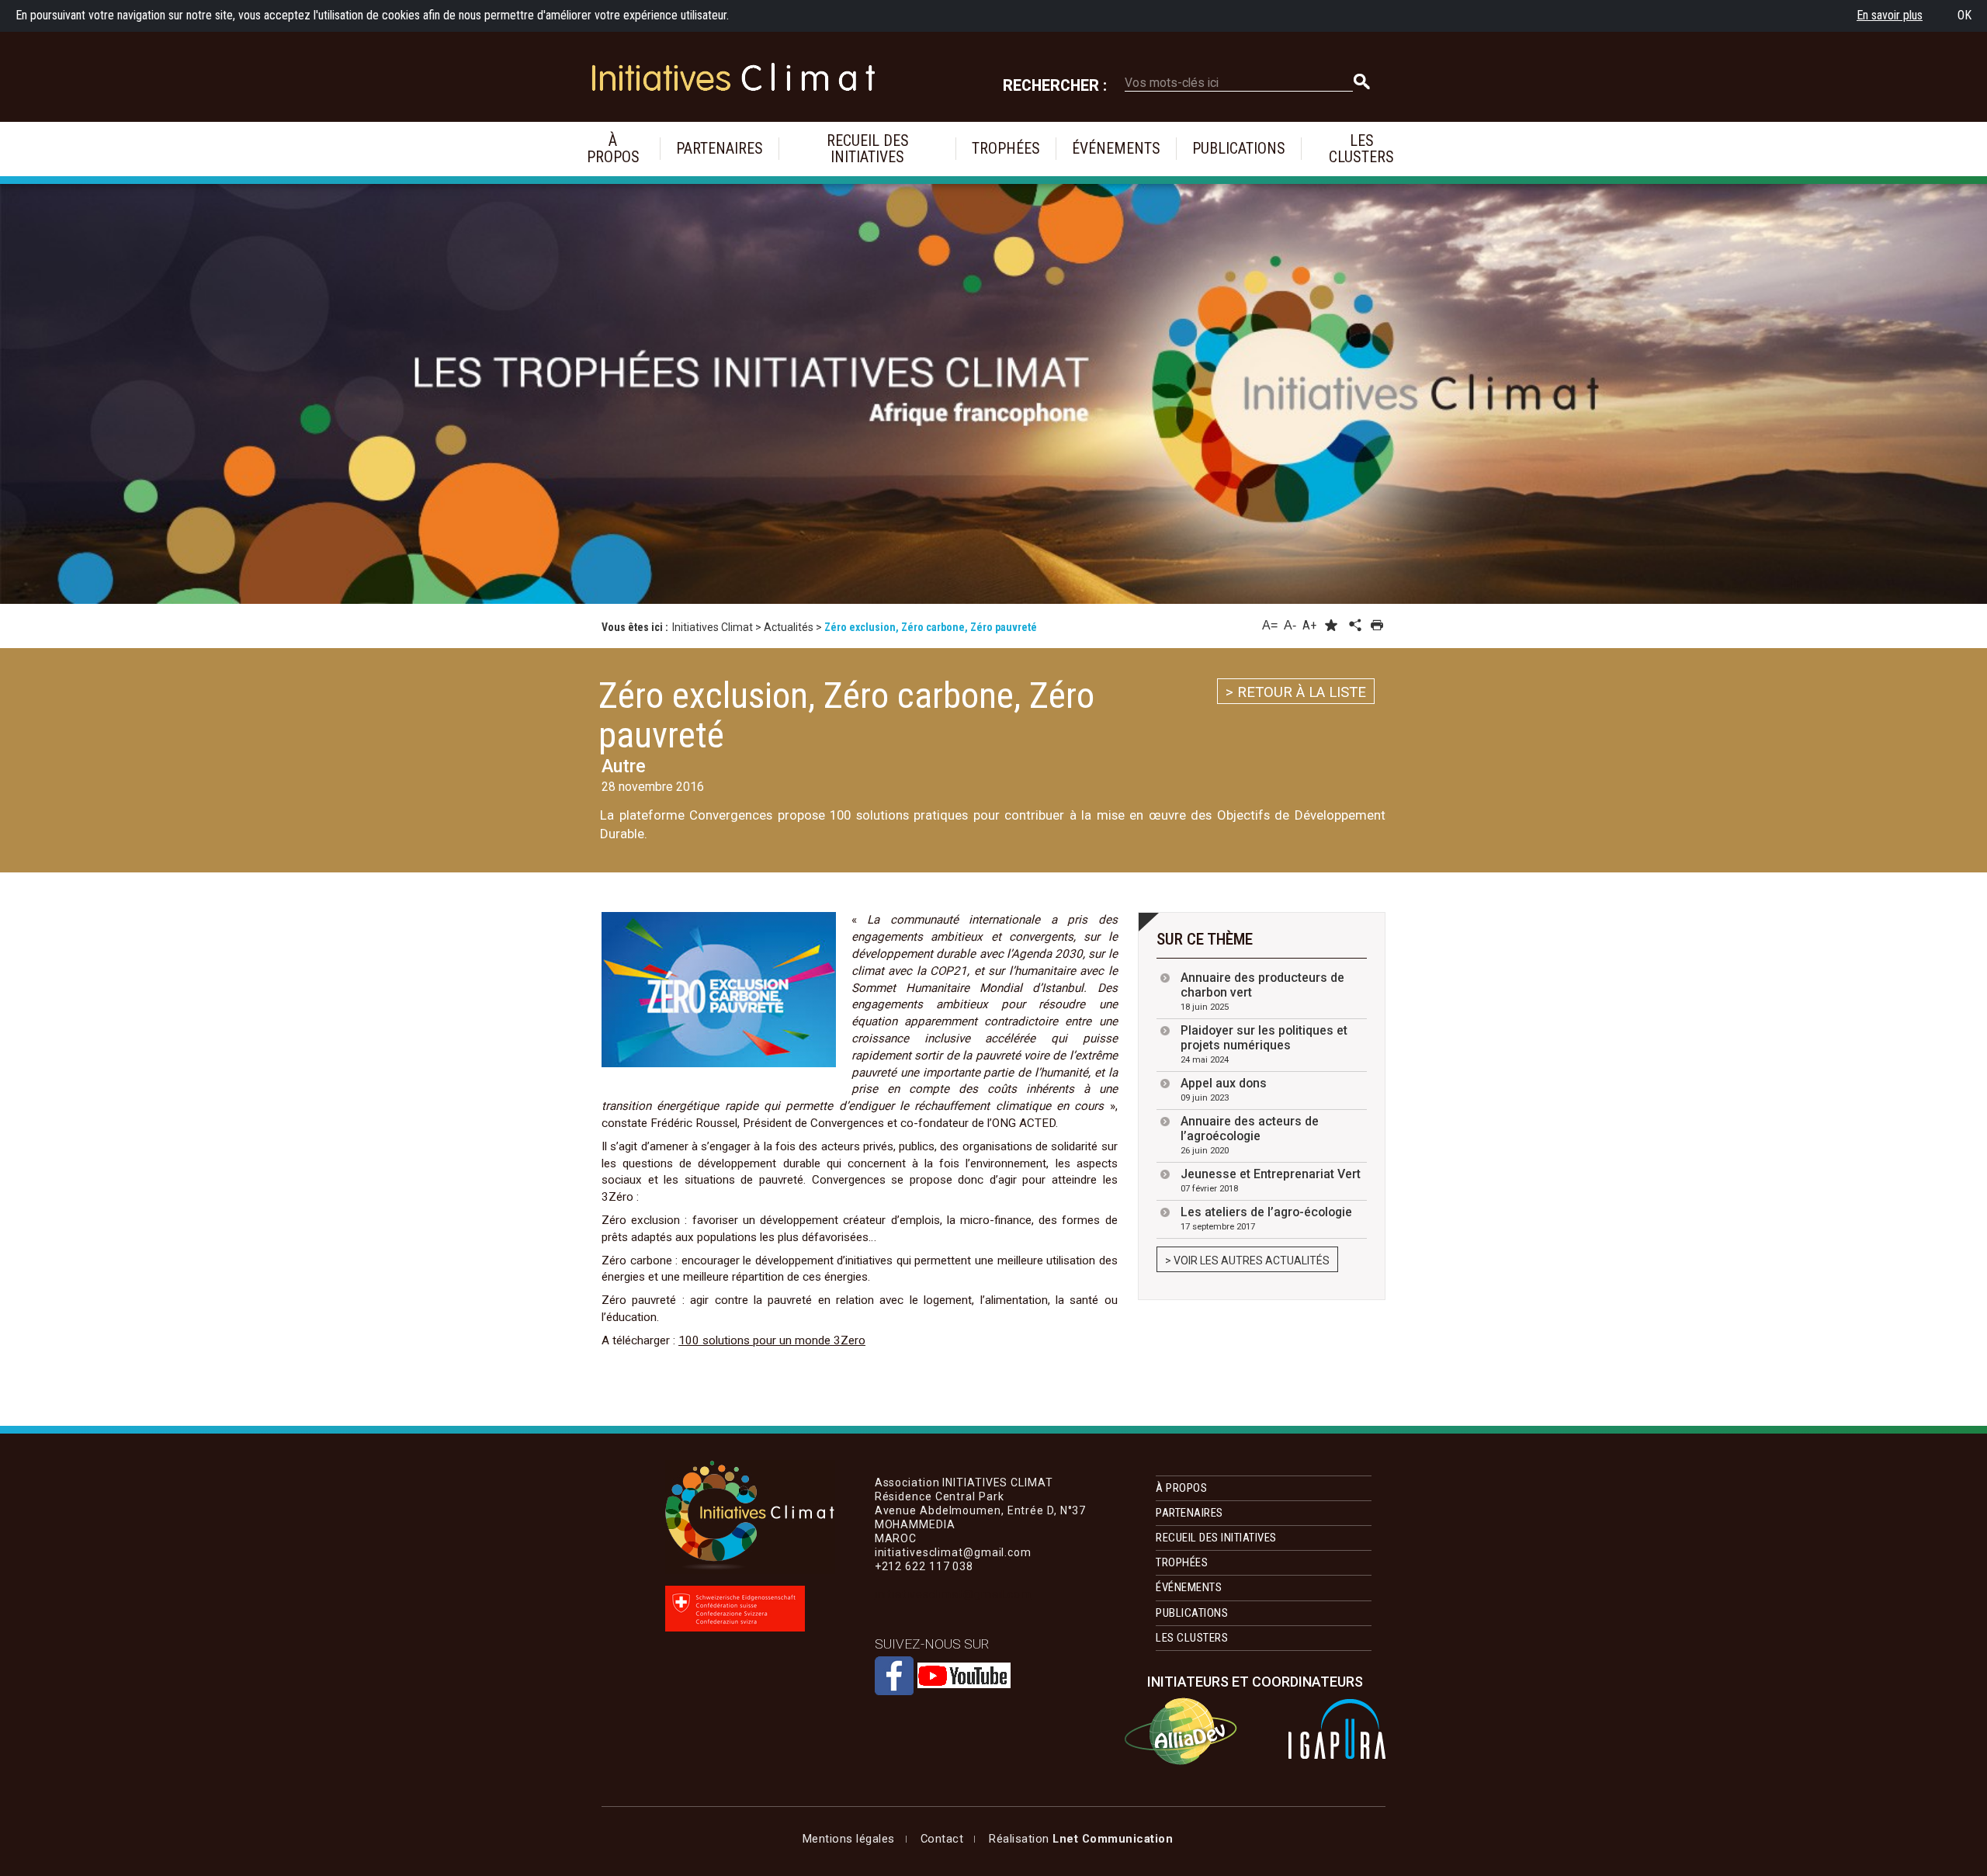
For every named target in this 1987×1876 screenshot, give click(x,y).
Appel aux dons (1224, 1089)
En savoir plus (1890, 15)
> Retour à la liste (1296, 692)
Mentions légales (849, 1839)
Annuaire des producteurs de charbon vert (1262, 991)
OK (1964, 15)
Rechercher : (1055, 86)
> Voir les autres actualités (1247, 1260)
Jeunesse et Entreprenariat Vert (1271, 1180)
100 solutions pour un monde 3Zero (772, 1340)
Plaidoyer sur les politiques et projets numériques (1264, 1044)
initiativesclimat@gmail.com (953, 1594)
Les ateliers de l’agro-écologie (1266, 1218)
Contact (942, 1839)
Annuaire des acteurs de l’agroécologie (1250, 1135)
